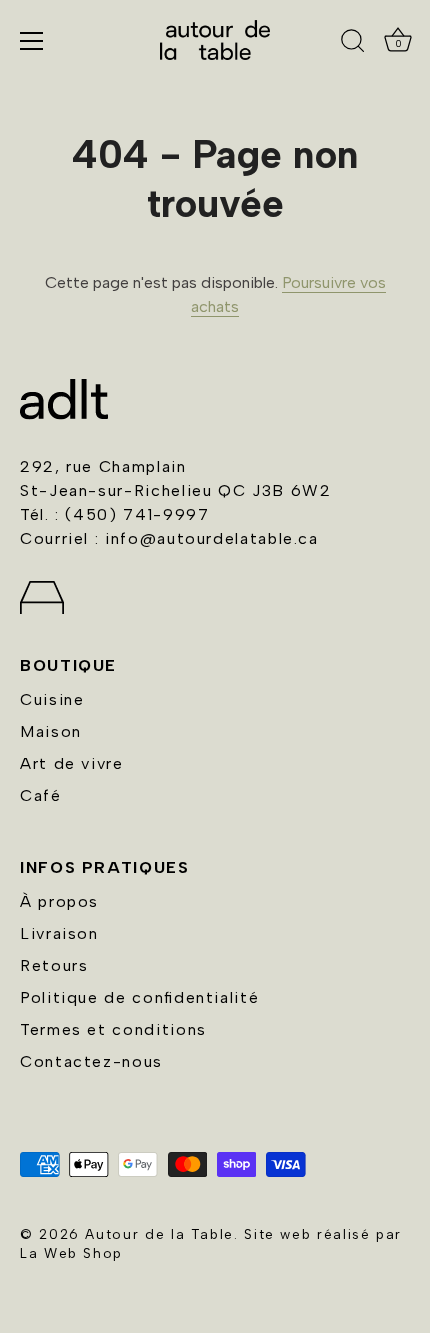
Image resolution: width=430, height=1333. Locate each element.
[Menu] (32, 41)
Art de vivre (72, 763)
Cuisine (52, 699)
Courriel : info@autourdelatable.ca (169, 538)
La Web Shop (71, 1253)
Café (41, 795)
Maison (51, 731)
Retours (54, 965)
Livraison (59, 933)
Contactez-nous (91, 1061)
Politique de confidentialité (139, 997)
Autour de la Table (159, 1234)
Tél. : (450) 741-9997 (114, 514)
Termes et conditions (113, 1029)
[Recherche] (353, 44)
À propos (59, 901)
